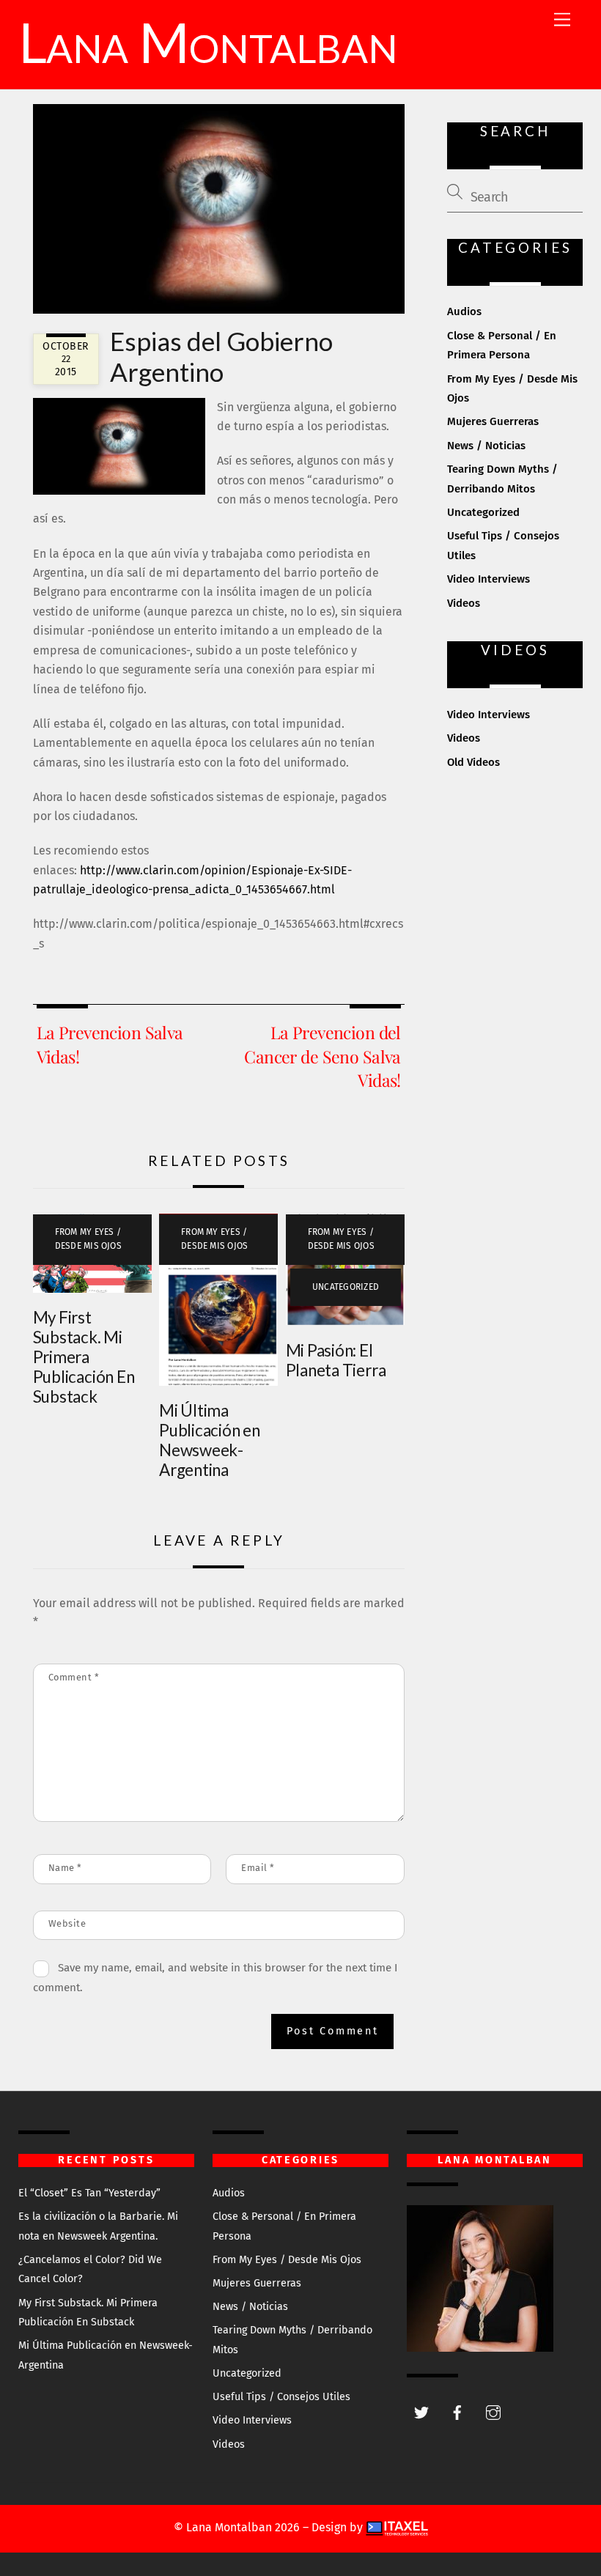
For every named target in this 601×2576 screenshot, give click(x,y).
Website (67, 1923)
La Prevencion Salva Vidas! (110, 1044)
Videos (464, 603)
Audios (464, 311)
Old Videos (473, 762)
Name (65, 1868)
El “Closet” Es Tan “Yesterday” (89, 2193)
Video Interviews (488, 579)
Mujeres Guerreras (493, 421)
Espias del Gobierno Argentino (221, 356)
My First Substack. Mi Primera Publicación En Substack (84, 1357)
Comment (74, 1677)
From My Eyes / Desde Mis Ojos (88, 1239)
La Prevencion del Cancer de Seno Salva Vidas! (322, 1056)
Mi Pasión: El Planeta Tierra (336, 1360)
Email (258, 1868)
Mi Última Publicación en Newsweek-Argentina (210, 1440)
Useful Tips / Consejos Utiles (281, 2397)
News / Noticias (486, 446)
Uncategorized (346, 1287)
